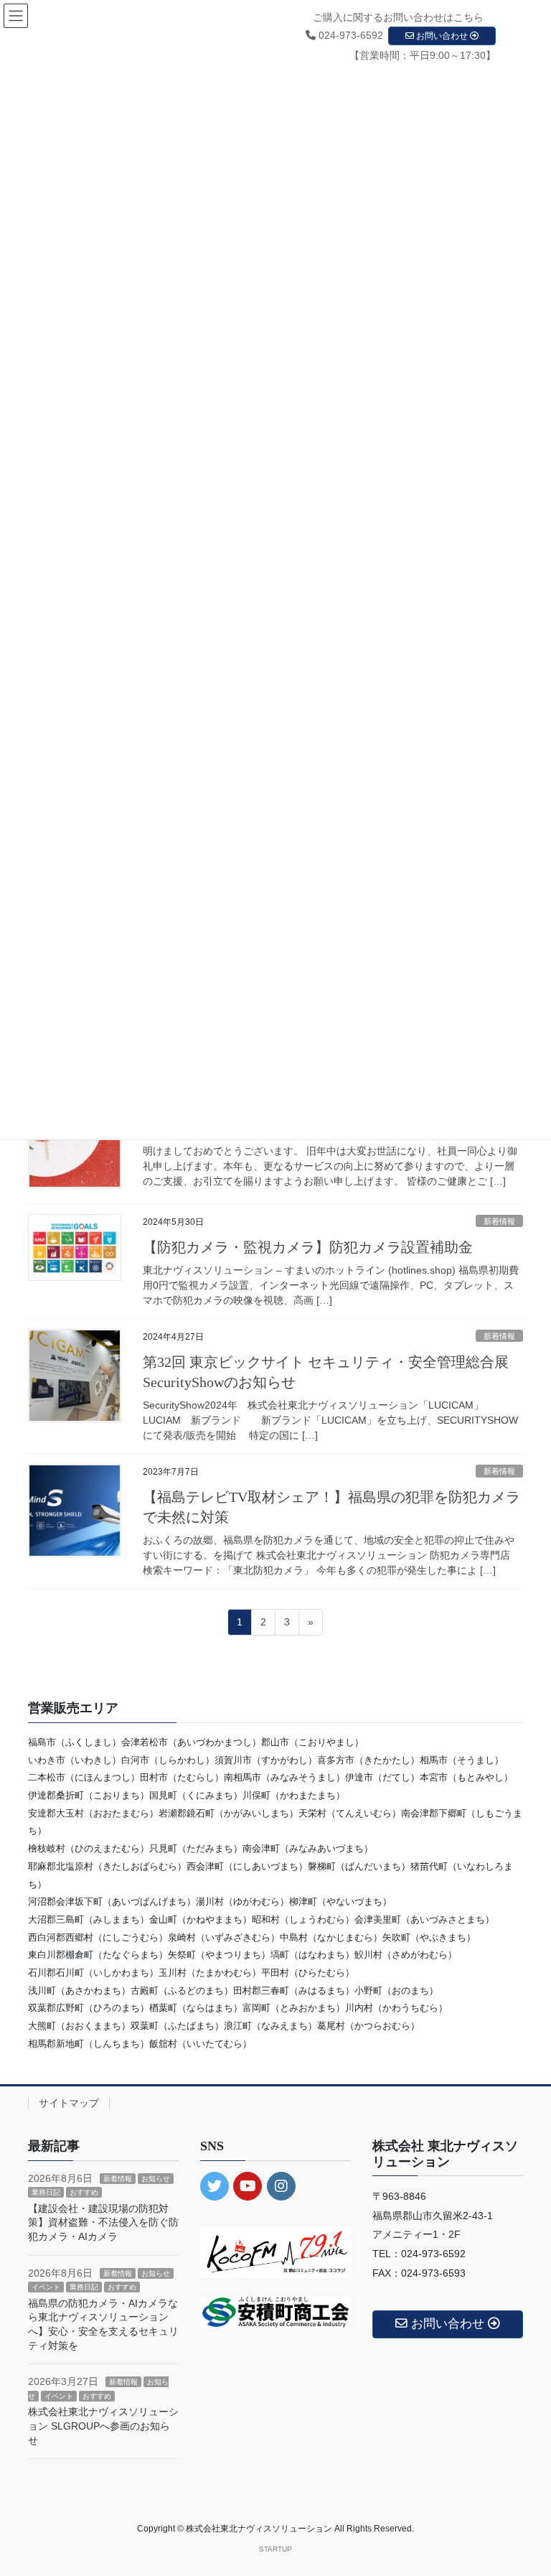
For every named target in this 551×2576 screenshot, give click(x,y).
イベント (46, 2287)
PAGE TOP (525, 2486)
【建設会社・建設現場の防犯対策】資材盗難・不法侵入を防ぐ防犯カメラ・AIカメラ (103, 2222)
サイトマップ (69, 2103)
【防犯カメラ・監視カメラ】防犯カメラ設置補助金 (308, 1247)
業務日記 (46, 2192)
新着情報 (499, 1221)
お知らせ (156, 2179)
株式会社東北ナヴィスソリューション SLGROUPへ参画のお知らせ (103, 2426)
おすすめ (84, 2192)
